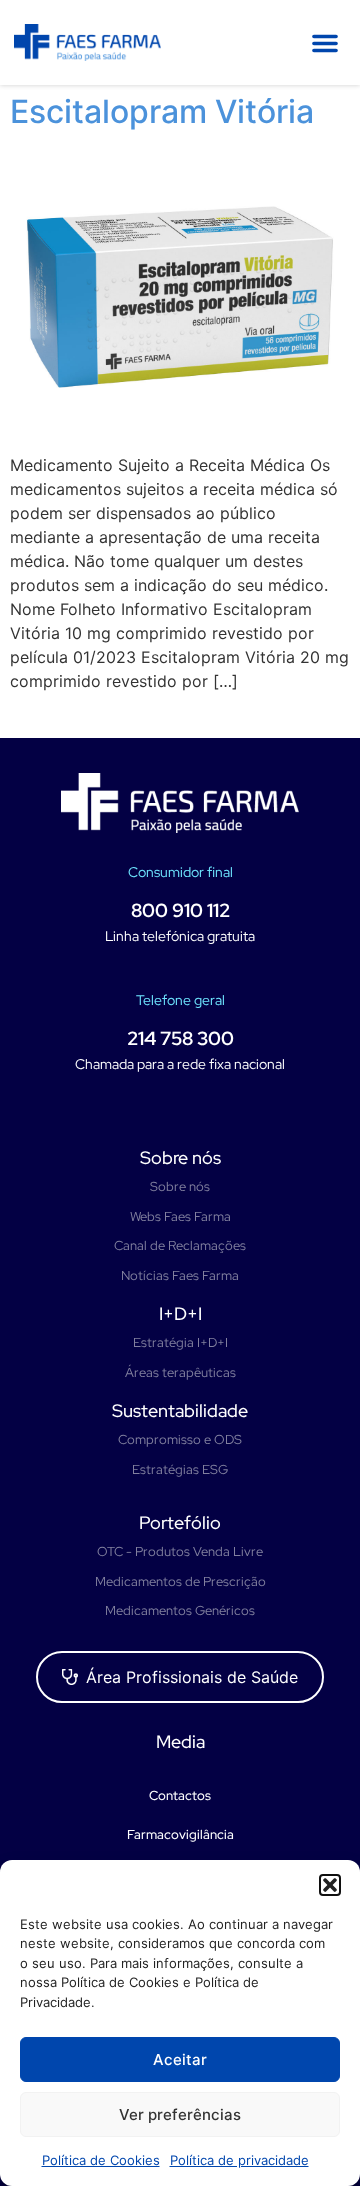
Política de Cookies (101, 2160)
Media (180, 1741)
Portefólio (180, 1522)
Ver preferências (180, 2114)
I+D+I (180, 1313)
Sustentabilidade (180, 1410)
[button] (330, 1885)
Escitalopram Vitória (162, 111)
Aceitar (180, 2059)
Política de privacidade (239, 2160)
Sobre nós (180, 1157)
